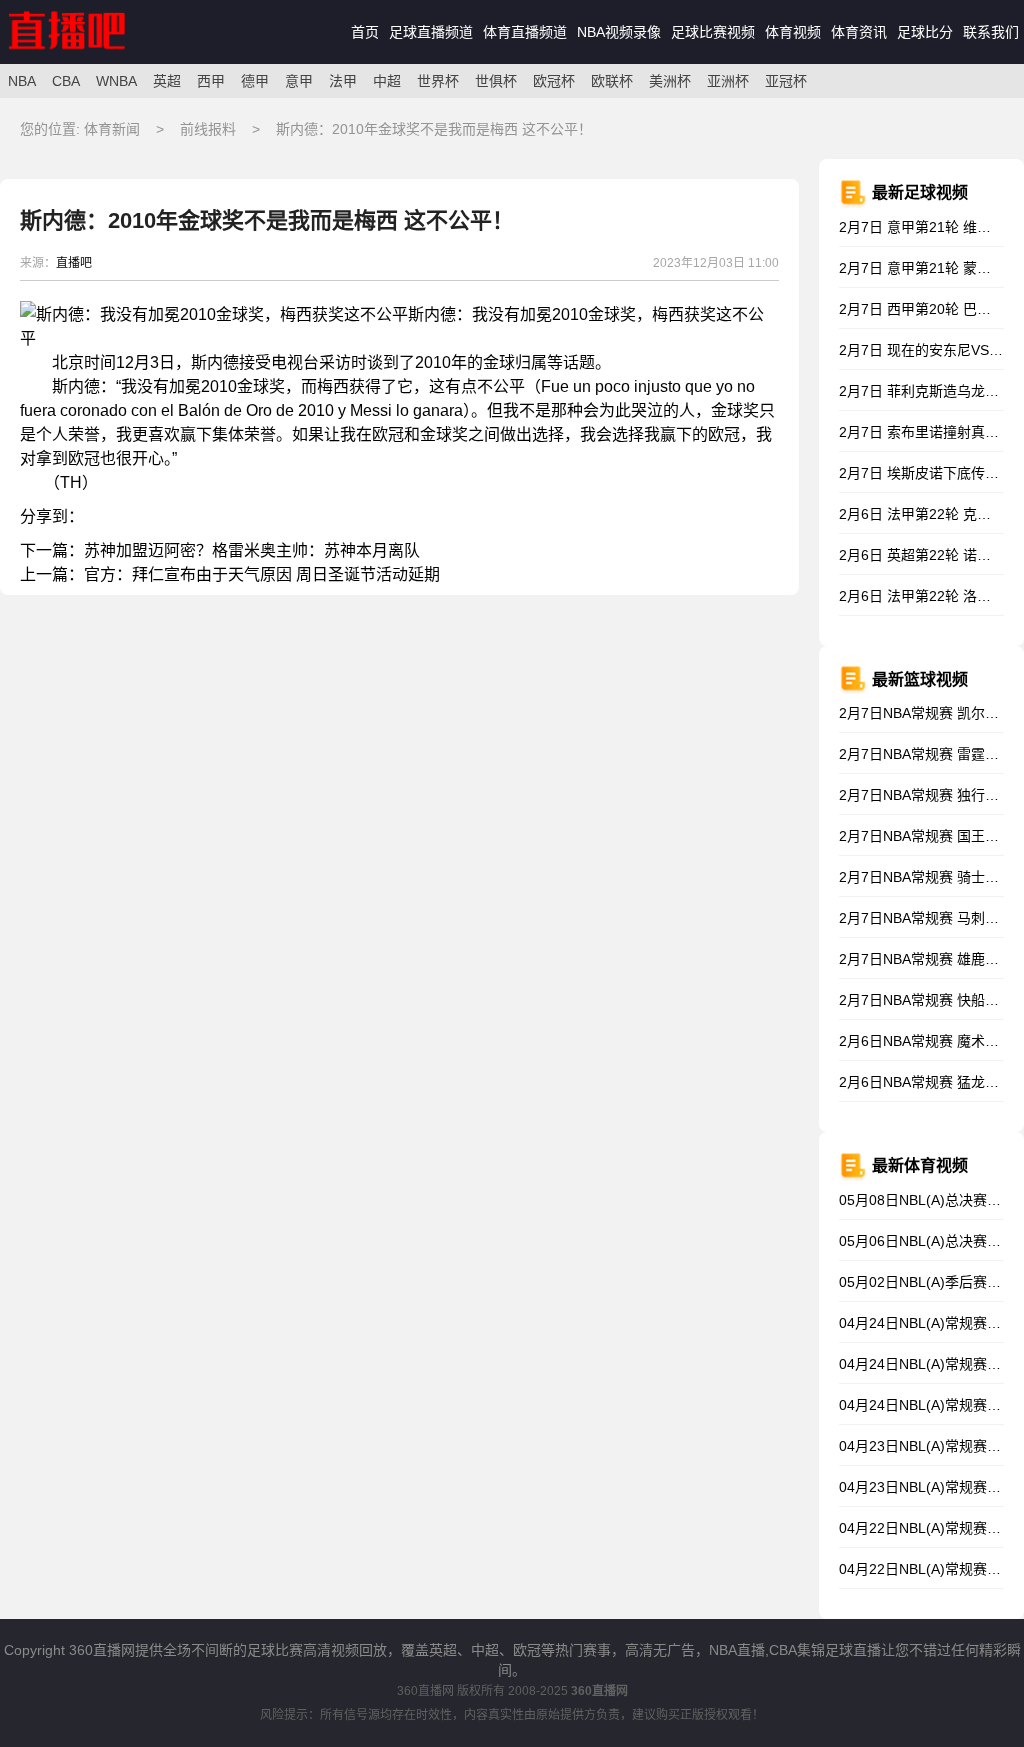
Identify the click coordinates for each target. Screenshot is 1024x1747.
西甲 (211, 81)
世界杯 (438, 81)
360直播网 (425, 1691)
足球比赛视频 (713, 32)
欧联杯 (612, 81)
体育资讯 (859, 32)
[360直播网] (88, 59)
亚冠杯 (786, 81)
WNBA (116, 81)
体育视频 (793, 32)
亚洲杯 (728, 81)
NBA (22, 81)
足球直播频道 (431, 32)
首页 (365, 32)
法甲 (343, 81)
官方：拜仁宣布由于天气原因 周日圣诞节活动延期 (262, 574)
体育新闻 (114, 129)
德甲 (255, 81)
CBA (66, 81)
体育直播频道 (525, 32)
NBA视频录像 (619, 32)
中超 (387, 81)
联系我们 (991, 32)
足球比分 (925, 32)
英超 (167, 81)
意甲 (299, 81)
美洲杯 (670, 81)
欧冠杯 (554, 81)
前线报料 (210, 129)
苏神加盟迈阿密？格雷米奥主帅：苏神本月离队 (252, 550)
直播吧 (74, 263)
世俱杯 (496, 81)
